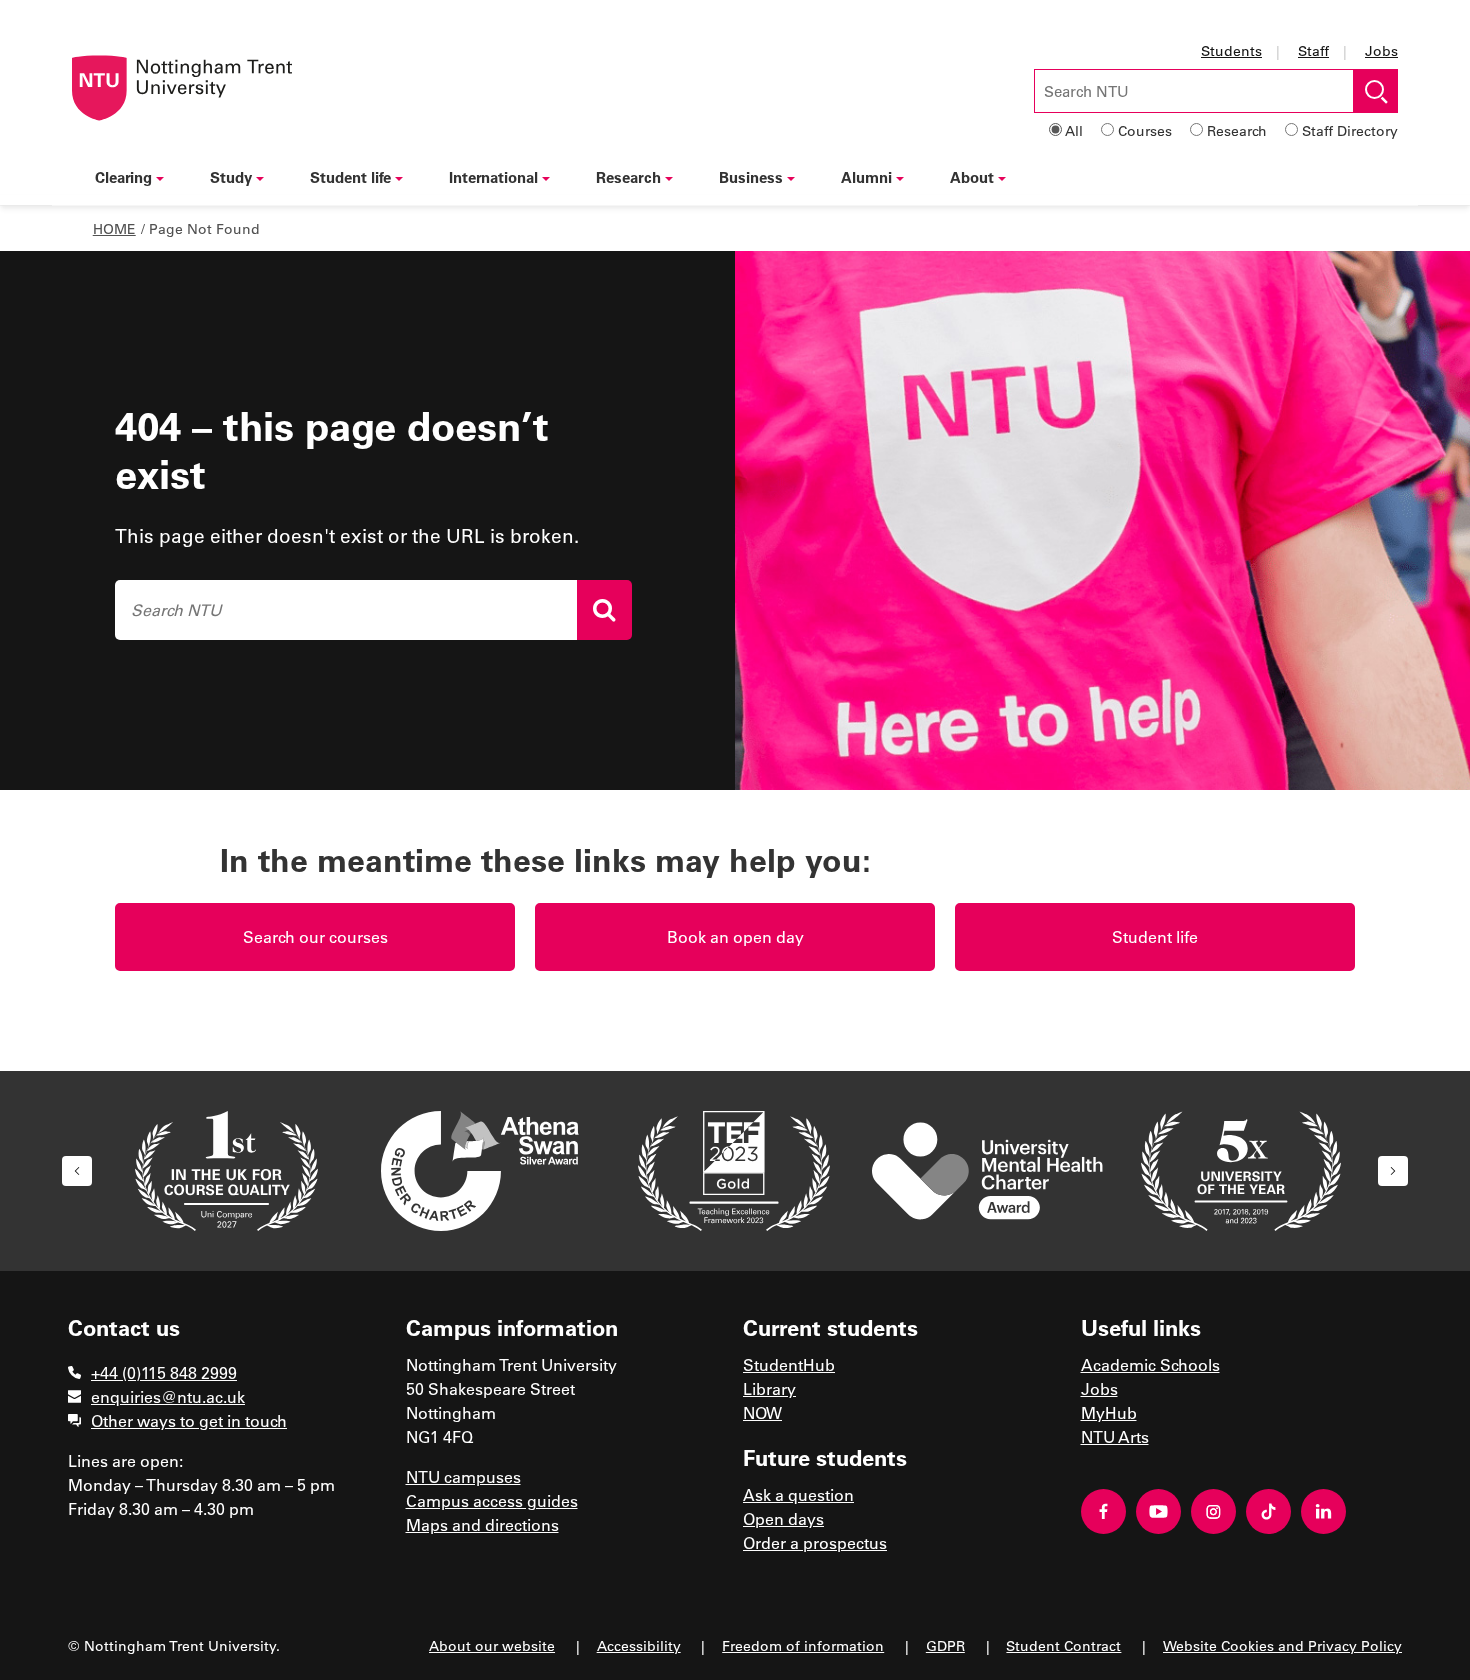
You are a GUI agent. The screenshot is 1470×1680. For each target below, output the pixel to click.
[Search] (604, 610)
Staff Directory (1350, 130)
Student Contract (1063, 1645)
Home (114, 228)
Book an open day (735, 936)
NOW (762, 1412)
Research (1237, 130)
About (972, 177)
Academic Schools (1150, 1364)
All (1074, 130)
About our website (492, 1645)
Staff (1313, 50)
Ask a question (798, 1494)
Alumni (866, 177)
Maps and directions (482, 1524)
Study (231, 177)
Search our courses (315, 936)
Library (769, 1388)
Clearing (123, 177)
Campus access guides (492, 1500)
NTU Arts (1115, 1436)
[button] (77, 1171)
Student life (350, 177)
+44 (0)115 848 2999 (164, 1372)
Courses (1145, 130)
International (493, 177)
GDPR (945, 1645)
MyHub (1109, 1412)
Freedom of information (803, 1645)
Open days (783, 1518)
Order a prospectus (815, 1542)
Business (751, 177)
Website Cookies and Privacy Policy (1282, 1645)
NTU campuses (463, 1476)
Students (1231, 50)
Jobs (1381, 50)
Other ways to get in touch (189, 1420)
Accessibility (639, 1645)
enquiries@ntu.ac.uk (168, 1396)
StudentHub (789, 1364)
